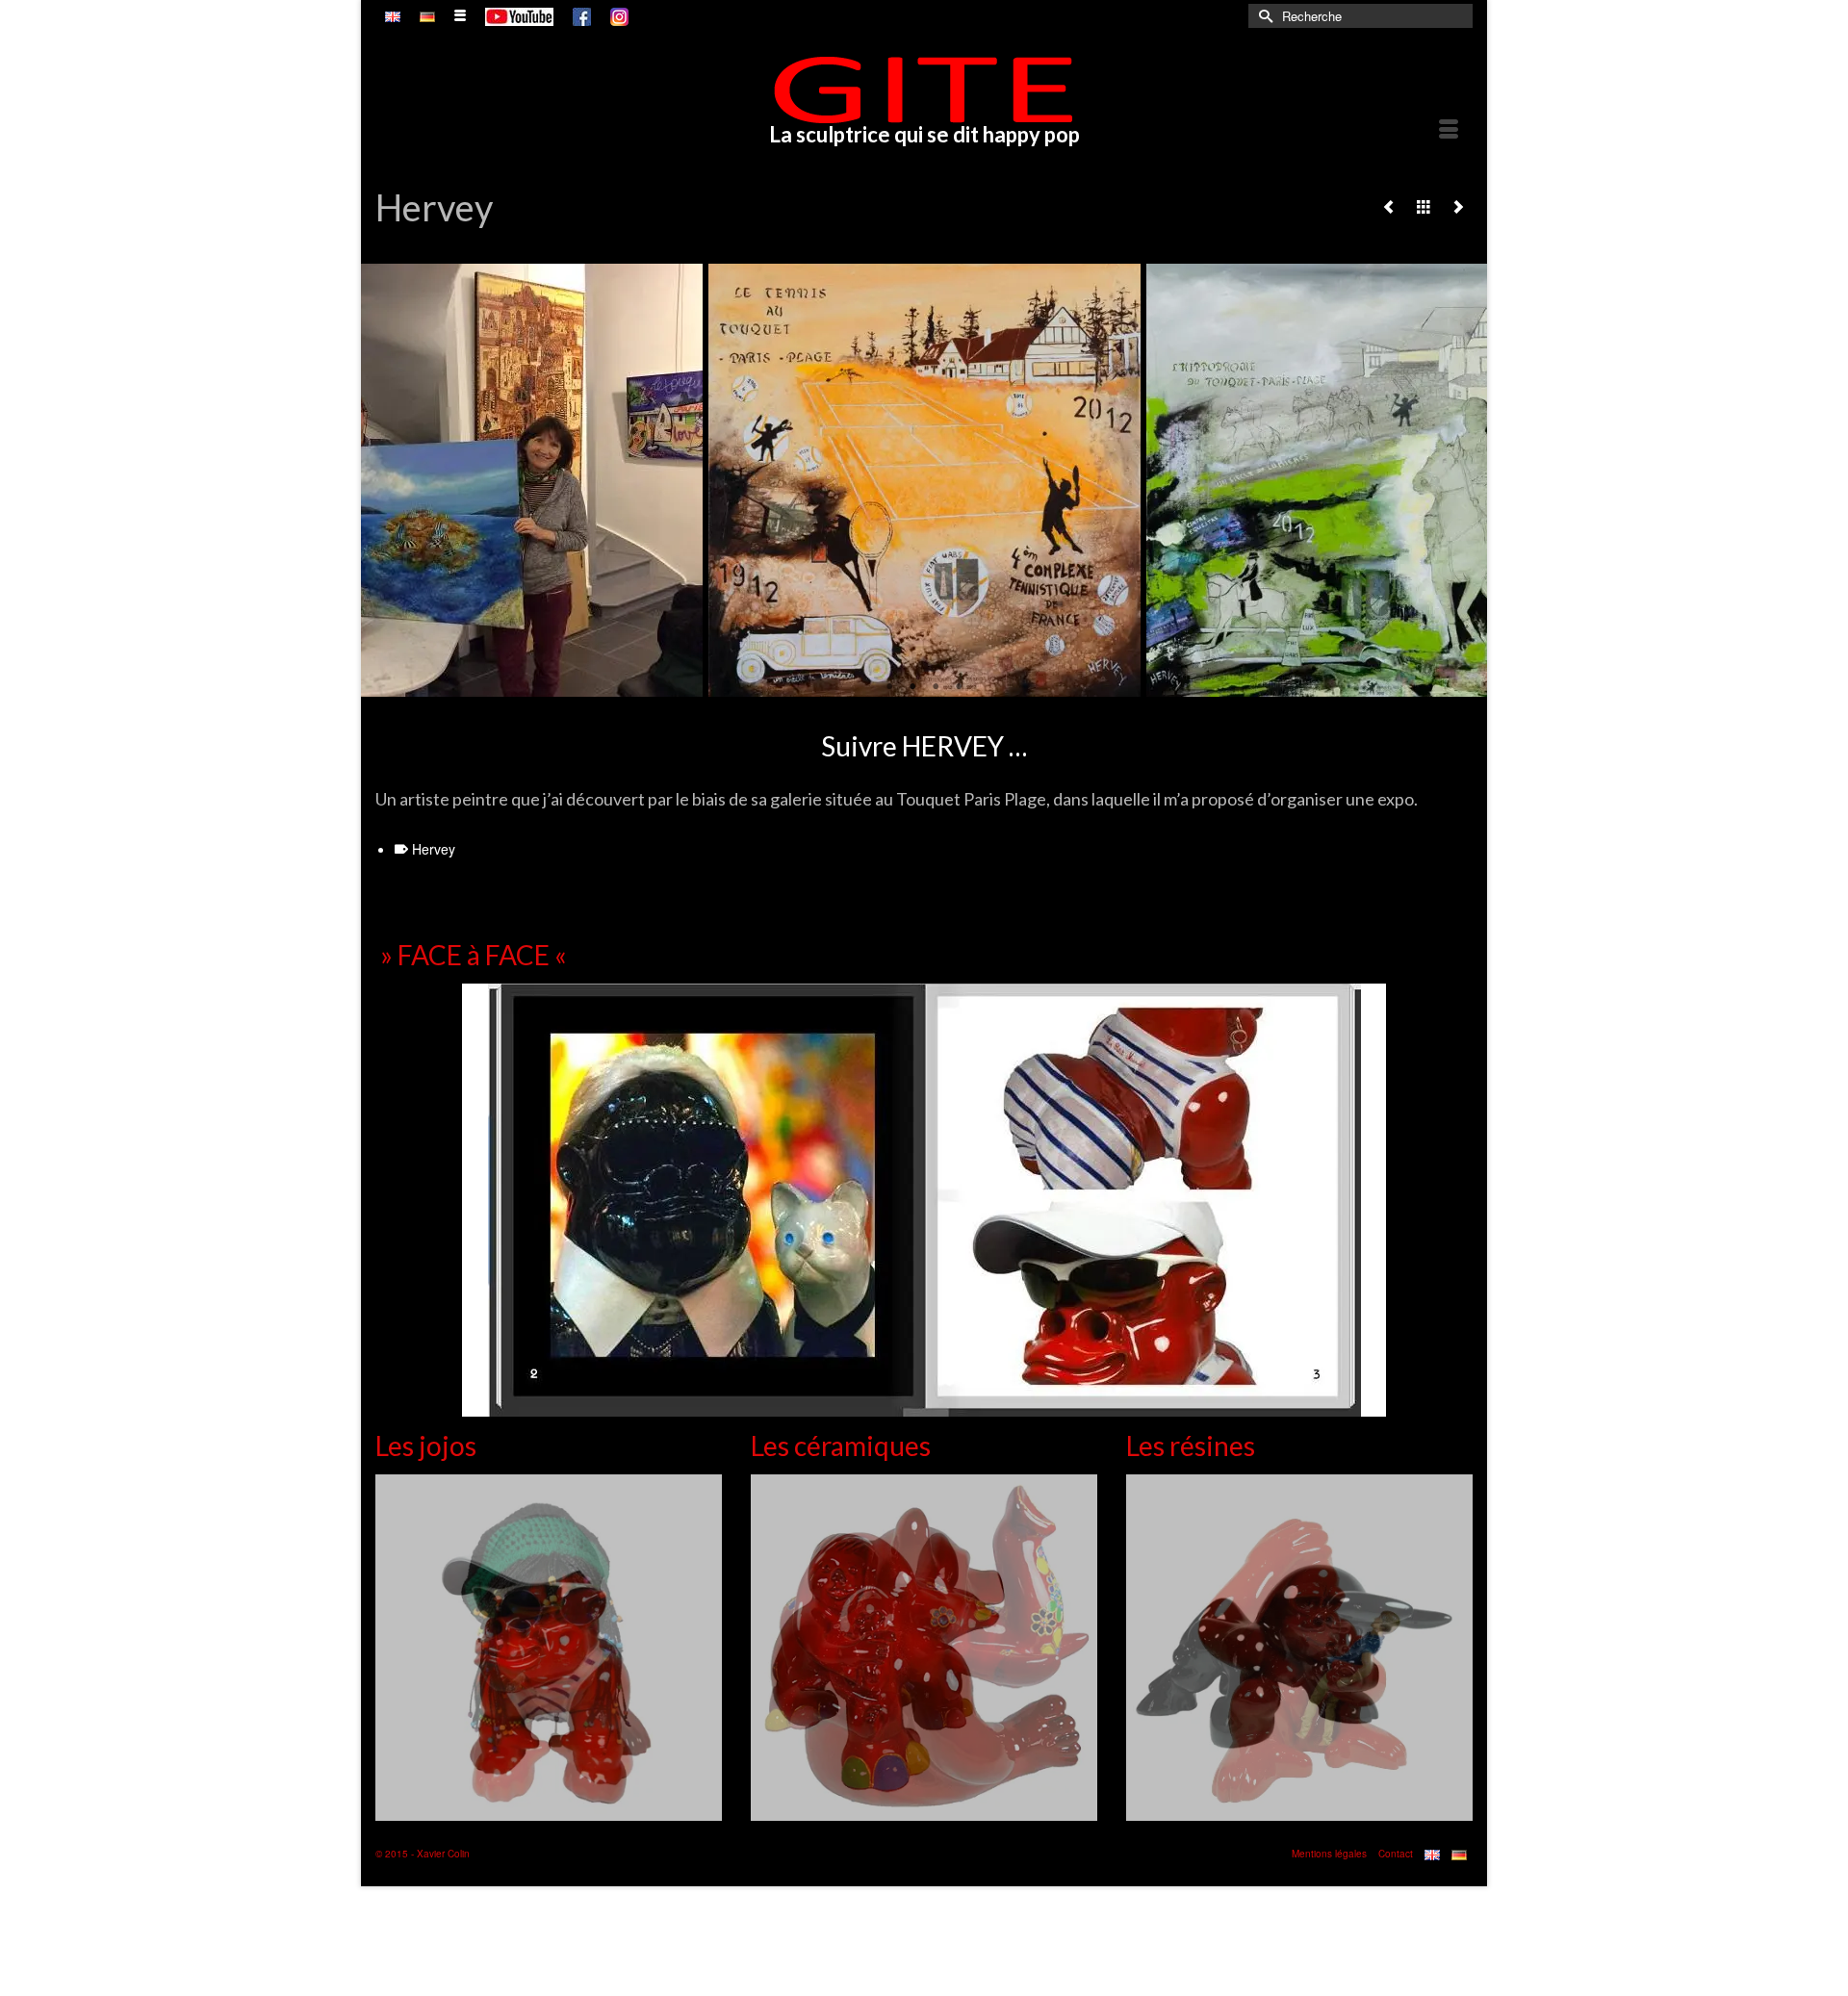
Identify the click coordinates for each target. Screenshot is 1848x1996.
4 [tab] (959, 687)
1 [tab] (889, 687)
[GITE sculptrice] (924, 89)
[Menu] (1449, 131)
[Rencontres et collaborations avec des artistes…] (1424, 206)
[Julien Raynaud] (1389, 206)
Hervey (434, 849)
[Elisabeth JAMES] (1458, 206)
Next (1461, 481)
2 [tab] (912, 687)
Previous (387, 481)
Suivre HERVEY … (924, 746)
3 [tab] (936, 687)
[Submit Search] (1263, 16)
